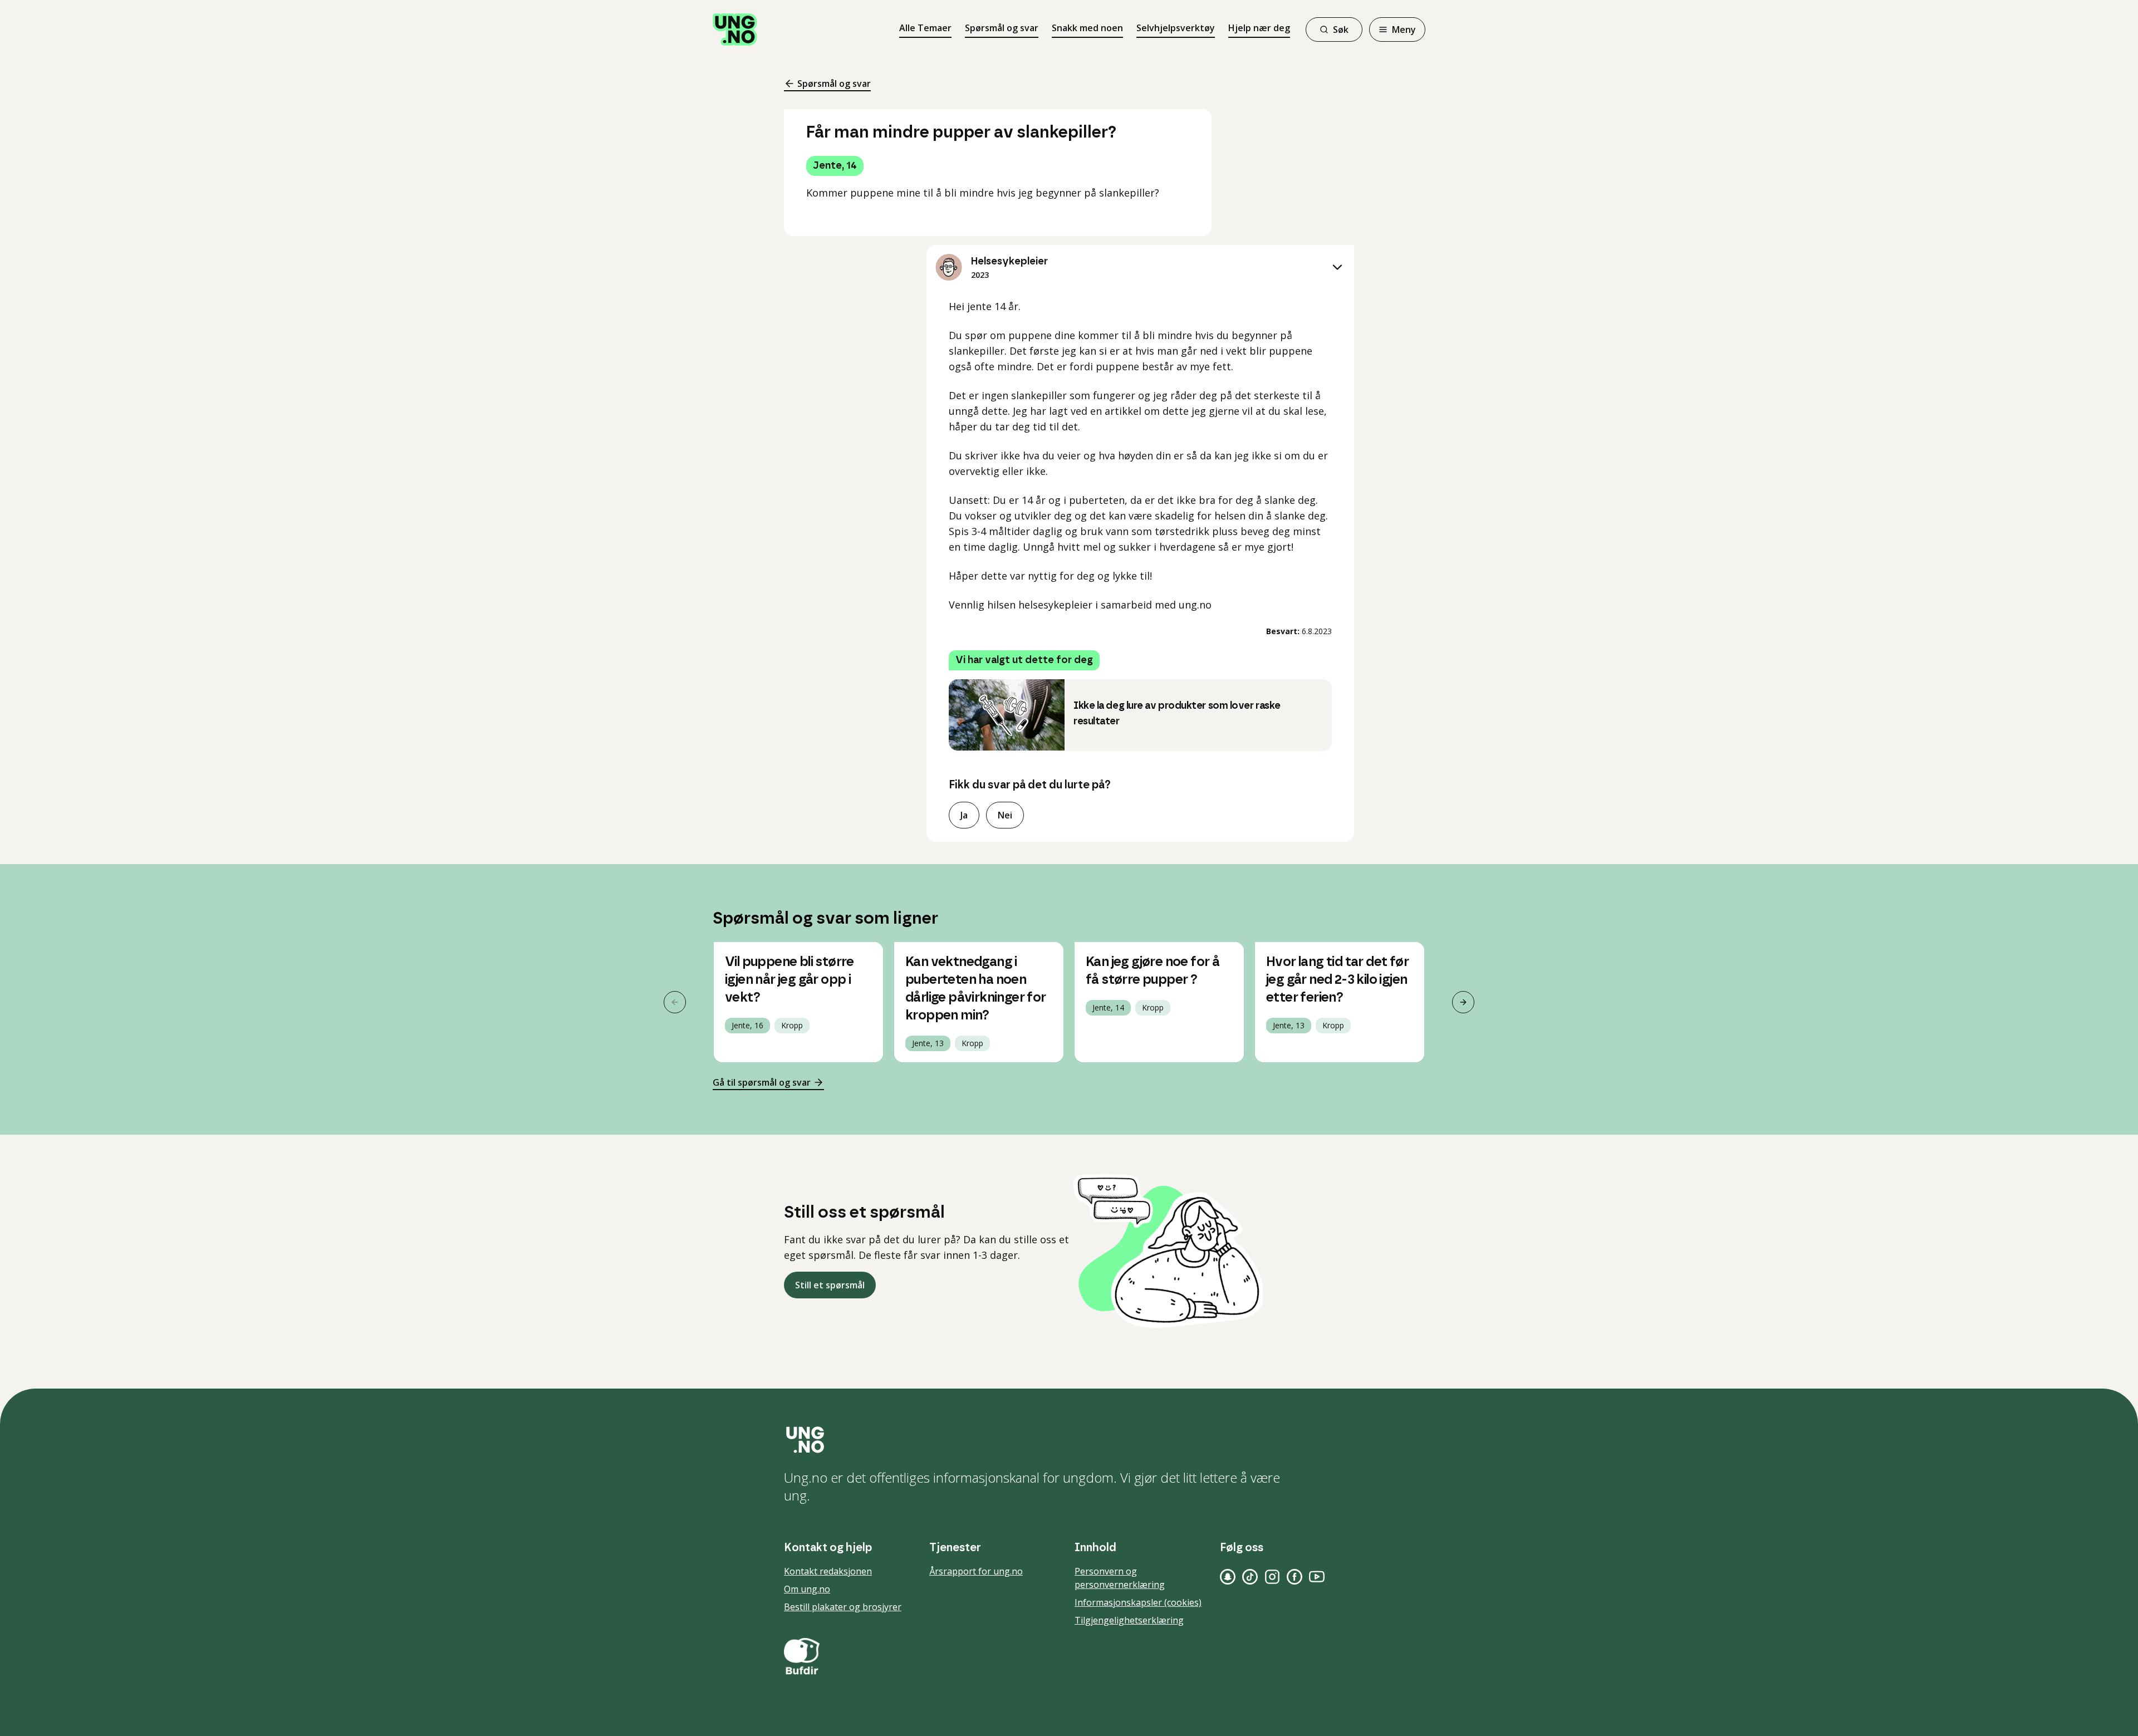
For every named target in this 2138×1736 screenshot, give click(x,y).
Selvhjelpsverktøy (1176, 28)
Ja (964, 815)
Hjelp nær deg (1259, 28)
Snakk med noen (1087, 28)
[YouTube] (1317, 1577)
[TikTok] (1250, 1577)
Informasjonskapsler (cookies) (1138, 1602)
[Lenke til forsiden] (735, 30)
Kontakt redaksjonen (828, 1571)
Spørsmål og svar (1002, 28)
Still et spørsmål (830, 1285)
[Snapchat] (1228, 1577)
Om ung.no (807, 1589)
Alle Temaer (925, 28)
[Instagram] (1272, 1577)
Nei (1005, 815)
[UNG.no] (1069, 1440)
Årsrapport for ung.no (976, 1571)
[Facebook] (1294, 1577)
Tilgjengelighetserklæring (1129, 1620)
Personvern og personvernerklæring (1120, 1578)
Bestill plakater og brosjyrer (843, 1607)
